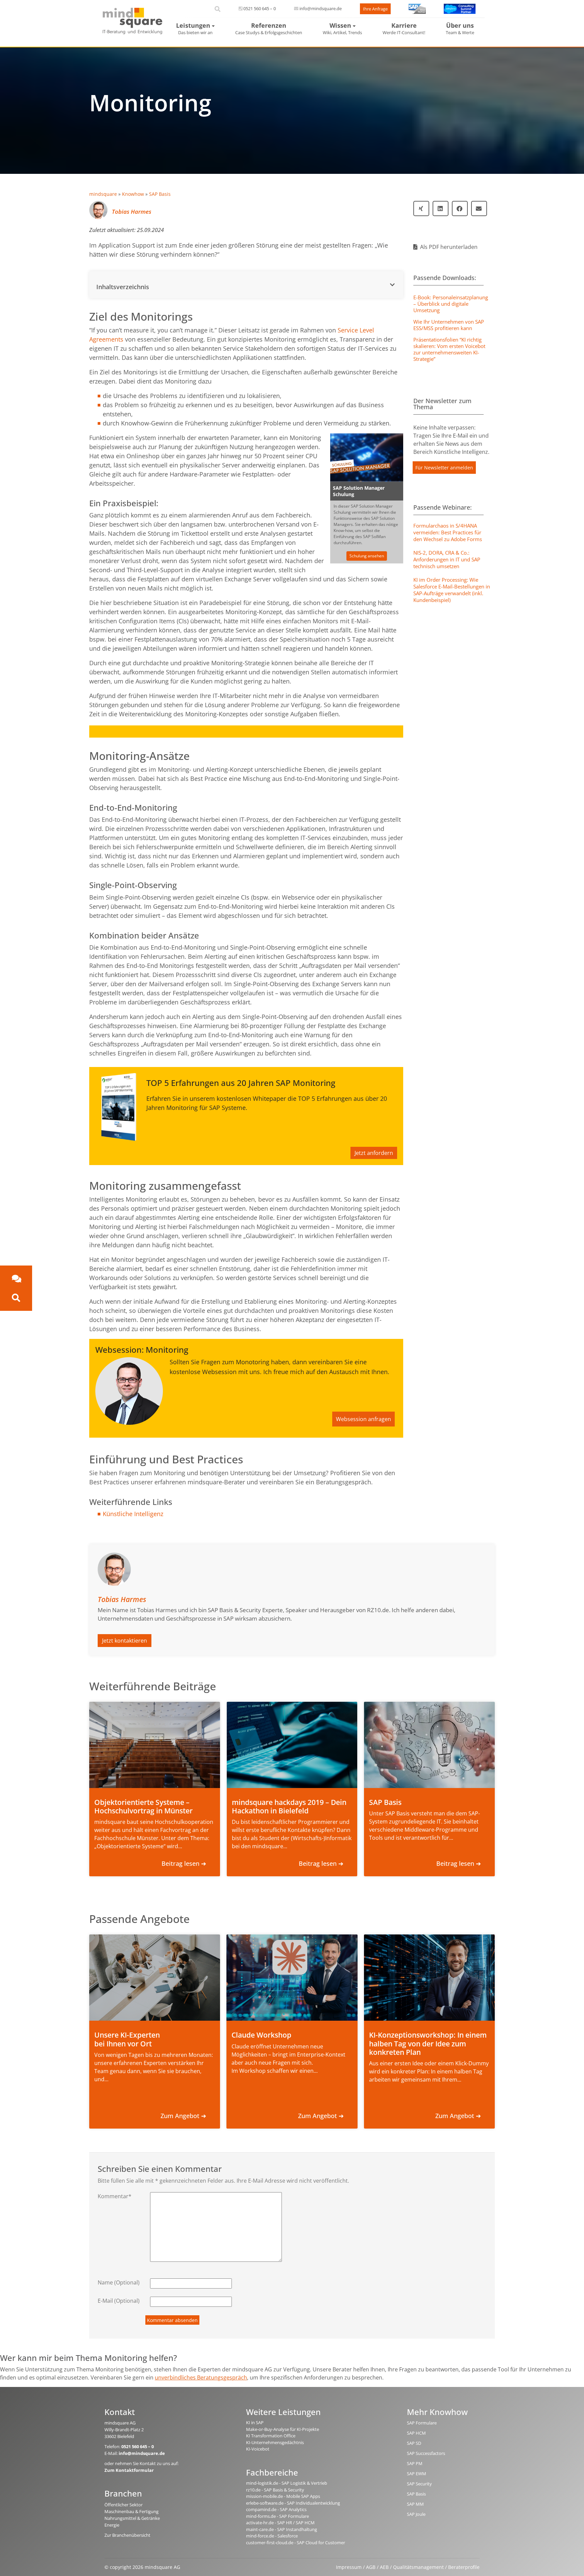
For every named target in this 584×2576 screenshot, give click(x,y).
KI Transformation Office (271, 2436)
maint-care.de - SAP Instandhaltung (282, 2529)
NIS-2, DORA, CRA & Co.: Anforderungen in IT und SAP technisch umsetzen (447, 559)
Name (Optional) (119, 2282)
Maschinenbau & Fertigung (131, 2511)
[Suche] (16, 1298)
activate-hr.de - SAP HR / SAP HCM (280, 2523)
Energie (112, 2525)
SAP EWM (417, 2474)
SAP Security (419, 2484)
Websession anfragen (363, 1419)
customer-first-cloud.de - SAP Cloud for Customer (296, 2543)
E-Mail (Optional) (119, 2301)
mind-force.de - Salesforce (272, 2536)
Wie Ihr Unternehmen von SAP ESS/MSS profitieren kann (449, 325)
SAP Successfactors (426, 2453)
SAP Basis (160, 194)
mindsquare (103, 194)
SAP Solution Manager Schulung (359, 491)
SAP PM (415, 2463)
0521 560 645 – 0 (260, 8)
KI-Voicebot (258, 2449)
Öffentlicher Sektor (124, 2505)
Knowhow (133, 194)
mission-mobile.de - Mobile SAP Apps (283, 2496)
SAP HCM (416, 2433)
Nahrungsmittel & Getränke (132, 2518)
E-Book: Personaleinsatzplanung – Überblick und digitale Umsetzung (451, 304)
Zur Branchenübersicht (127, 2535)
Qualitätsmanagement (418, 2567)
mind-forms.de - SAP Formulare (277, 2516)
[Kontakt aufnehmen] (16, 1279)
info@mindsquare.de (321, 8)
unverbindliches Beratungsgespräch (201, 2377)
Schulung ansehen (367, 556)
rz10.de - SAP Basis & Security (275, 2490)
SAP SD (414, 2443)
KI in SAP (255, 2422)
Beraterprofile (464, 2567)
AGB (371, 2567)
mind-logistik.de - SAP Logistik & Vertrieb (287, 2483)
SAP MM (415, 2504)
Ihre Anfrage (375, 9)
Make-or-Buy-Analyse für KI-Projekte (283, 2429)
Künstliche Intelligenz (133, 1514)
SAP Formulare (422, 2423)
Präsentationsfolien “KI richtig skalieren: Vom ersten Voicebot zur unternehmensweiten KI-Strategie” (449, 349)
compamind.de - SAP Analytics (276, 2509)
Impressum (349, 2567)
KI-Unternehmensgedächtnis (275, 2442)
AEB (384, 2567)
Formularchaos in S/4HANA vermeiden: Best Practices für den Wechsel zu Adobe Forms (448, 532)
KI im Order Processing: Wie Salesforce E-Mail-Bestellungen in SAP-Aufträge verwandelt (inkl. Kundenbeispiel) (452, 590)
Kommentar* (115, 2196)
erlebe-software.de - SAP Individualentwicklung (293, 2503)
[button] (246, 285)
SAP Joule (416, 2514)
